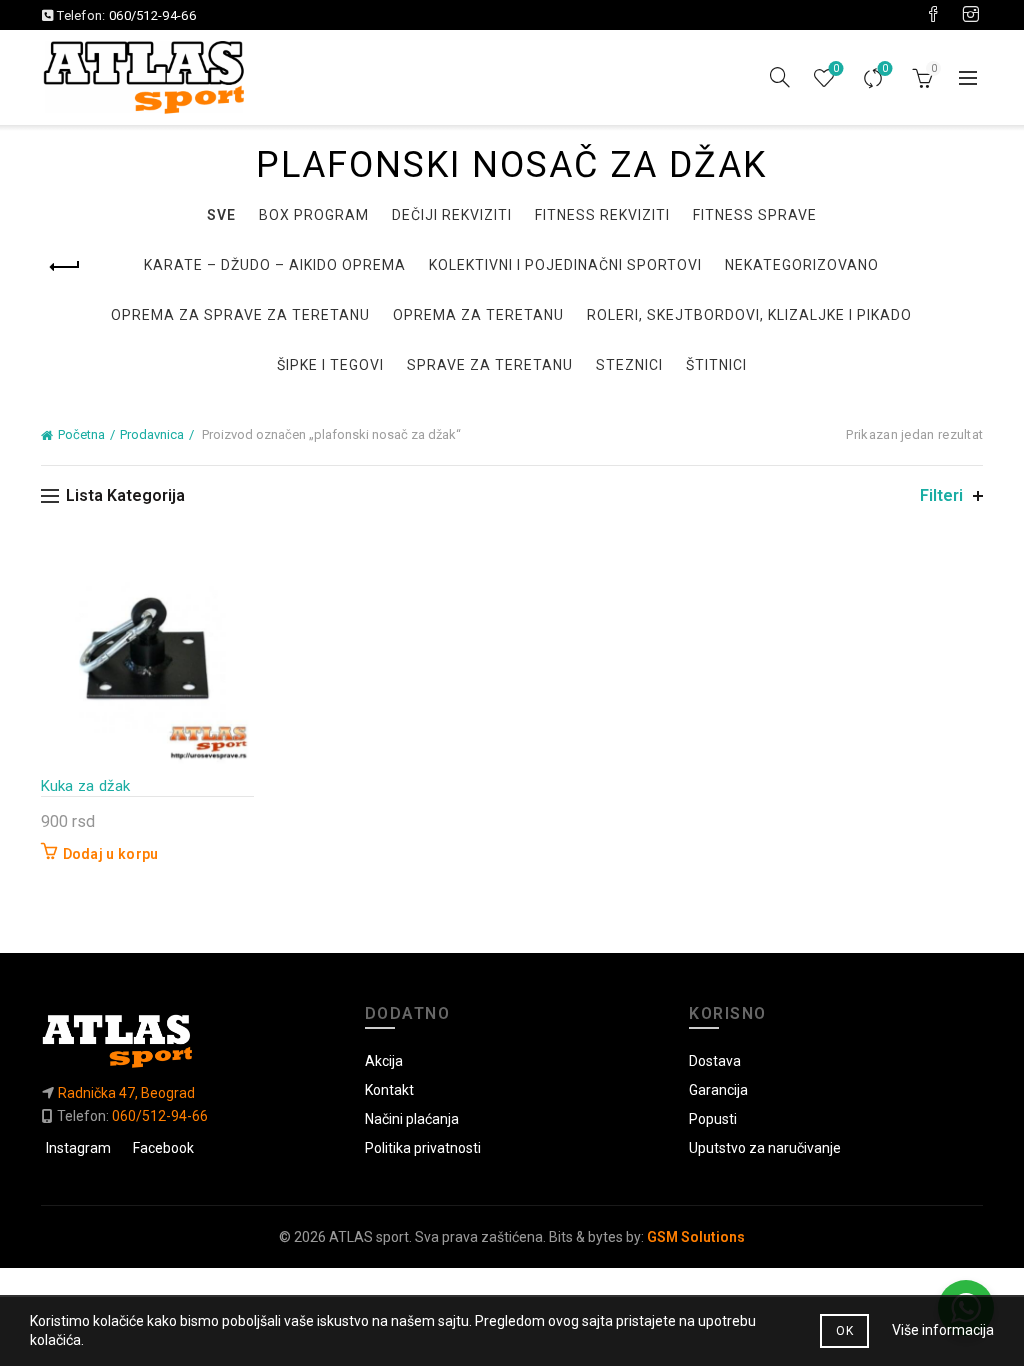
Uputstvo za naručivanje (765, 1148)
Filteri (941, 495)
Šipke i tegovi (330, 365)
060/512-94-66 (152, 15)
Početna (81, 434)
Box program (314, 215)
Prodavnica (152, 434)
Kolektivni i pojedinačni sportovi (565, 265)
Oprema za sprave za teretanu (240, 315)
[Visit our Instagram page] (971, 15)
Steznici (629, 365)
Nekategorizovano (802, 265)
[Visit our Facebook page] (933, 15)
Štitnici (716, 365)
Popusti (713, 1119)
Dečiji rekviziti (452, 215)
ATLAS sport (369, 1237)
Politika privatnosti (423, 1148)
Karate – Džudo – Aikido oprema (275, 265)
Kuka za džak (86, 786)
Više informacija (943, 1330)
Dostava (715, 1061)
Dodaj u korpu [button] (111, 854)
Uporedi (885, 68)
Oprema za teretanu (478, 315)
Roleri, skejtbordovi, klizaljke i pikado (749, 315)
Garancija (718, 1090)
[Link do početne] (188, 1040)
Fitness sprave (755, 215)
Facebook (163, 1148)
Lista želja (836, 68)
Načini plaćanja (412, 1119)
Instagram (78, 1148)
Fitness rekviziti (602, 215)
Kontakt (389, 1090)
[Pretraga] (780, 77)
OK (844, 1331)
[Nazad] (66, 267)
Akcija (384, 1061)
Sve (221, 215)
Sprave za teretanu (490, 365)
